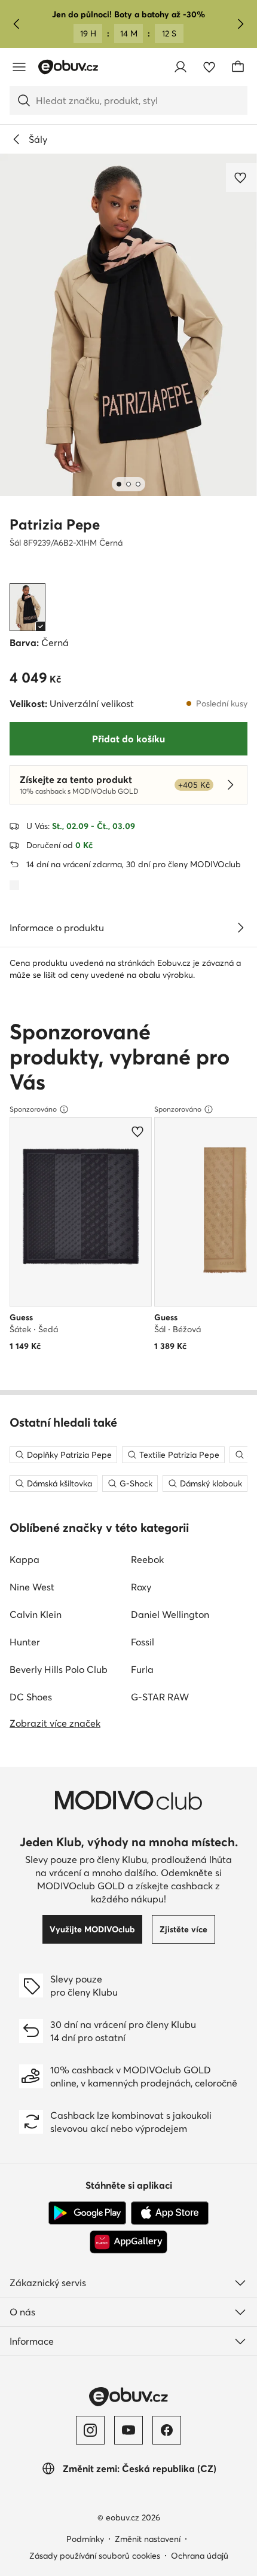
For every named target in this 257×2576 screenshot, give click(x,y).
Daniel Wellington (170, 1614)
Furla (142, 1669)
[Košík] (238, 67)
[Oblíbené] (209, 67)
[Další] (240, 24)
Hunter (25, 1642)
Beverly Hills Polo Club (59, 1669)
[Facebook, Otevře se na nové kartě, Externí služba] (167, 2430)
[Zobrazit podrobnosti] (240, 928)
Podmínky (85, 2539)
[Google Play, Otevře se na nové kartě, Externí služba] (87, 2213)
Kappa (25, 1559)
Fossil (143, 1642)
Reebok (147, 1559)
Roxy (141, 1587)
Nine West (32, 1587)
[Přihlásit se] (180, 67)
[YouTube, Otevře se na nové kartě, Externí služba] (128, 2430)
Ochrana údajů (200, 2556)
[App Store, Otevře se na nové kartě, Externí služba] (170, 2213)
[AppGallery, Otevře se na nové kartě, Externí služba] (128, 2242)
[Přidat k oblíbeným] (241, 178)
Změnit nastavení (148, 2539)
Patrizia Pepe (55, 524)
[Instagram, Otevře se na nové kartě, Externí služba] (90, 2430)
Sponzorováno (33, 1109)
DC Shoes (31, 1697)
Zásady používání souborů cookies (95, 2556)
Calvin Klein (36, 1614)
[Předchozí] (17, 24)
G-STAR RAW (160, 1697)
